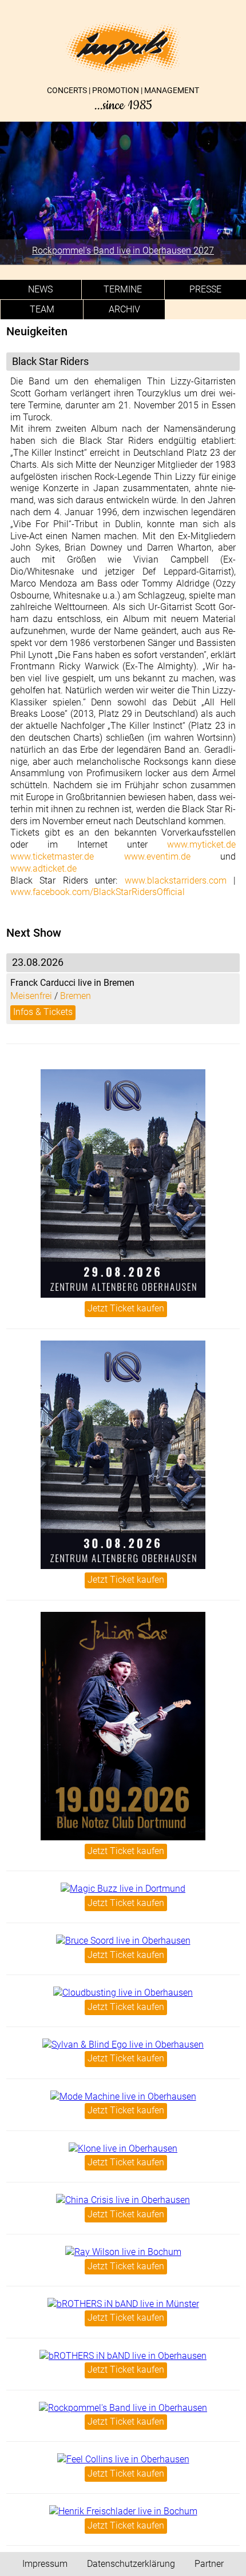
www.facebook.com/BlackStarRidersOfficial (98, 892)
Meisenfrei (31, 996)
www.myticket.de (201, 844)
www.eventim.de (157, 856)
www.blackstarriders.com (176, 880)
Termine (123, 289)
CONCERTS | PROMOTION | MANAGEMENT (123, 99)
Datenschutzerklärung (131, 2564)
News (40, 289)
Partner (209, 2564)
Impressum (45, 2564)
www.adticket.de (43, 868)
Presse (205, 289)
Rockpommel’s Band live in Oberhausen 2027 (123, 250)
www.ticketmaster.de (52, 856)
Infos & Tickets (43, 1012)
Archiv (124, 309)
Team (42, 309)
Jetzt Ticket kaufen (126, 1308)
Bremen (76, 996)
